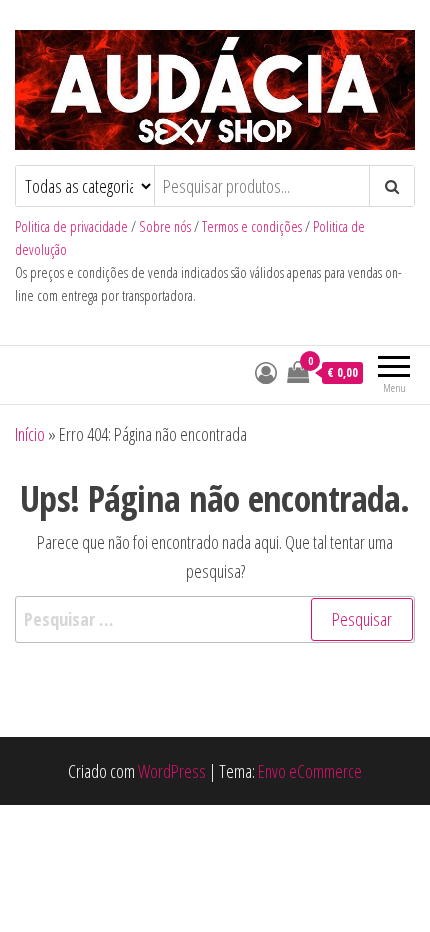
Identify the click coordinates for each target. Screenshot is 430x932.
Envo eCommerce (310, 771)
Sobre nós (165, 226)
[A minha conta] (266, 372)
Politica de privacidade (71, 226)
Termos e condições (252, 226)
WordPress (172, 771)
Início (30, 434)
